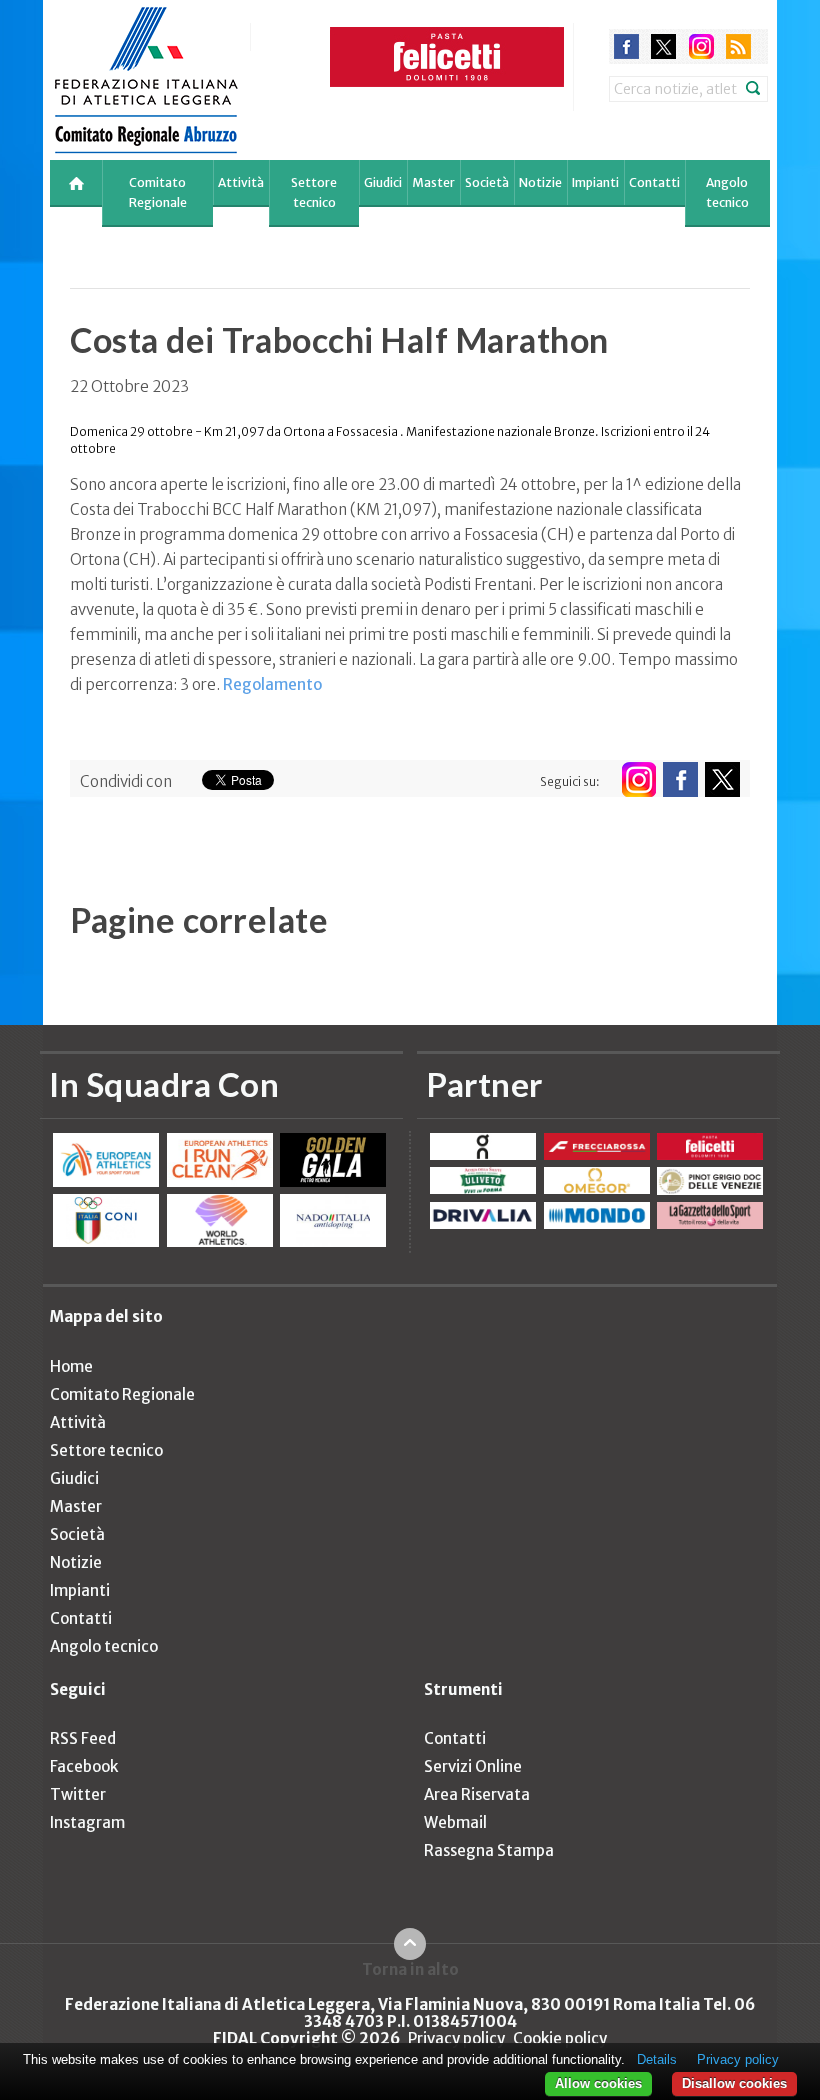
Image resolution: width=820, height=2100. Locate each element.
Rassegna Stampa (489, 1850)
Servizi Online (473, 1766)
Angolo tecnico (727, 192)
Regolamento (272, 684)
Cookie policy (560, 2038)
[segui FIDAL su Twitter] (722, 779)
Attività (241, 182)
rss (738, 46)
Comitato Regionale (158, 192)
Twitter (78, 1794)
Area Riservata (477, 1794)
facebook (626, 46)
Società (487, 182)
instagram (701, 46)
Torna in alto (410, 1969)
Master (433, 182)
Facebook (84, 1766)
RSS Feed (83, 1738)
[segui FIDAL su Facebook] (680, 779)
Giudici (383, 182)
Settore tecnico (314, 192)
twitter (663, 46)
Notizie (540, 182)
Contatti (654, 182)
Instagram (87, 1822)
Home (71, 1366)
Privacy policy (456, 2038)
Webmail (455, 1822)
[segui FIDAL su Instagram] (638, 779)
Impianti (595, 182)
